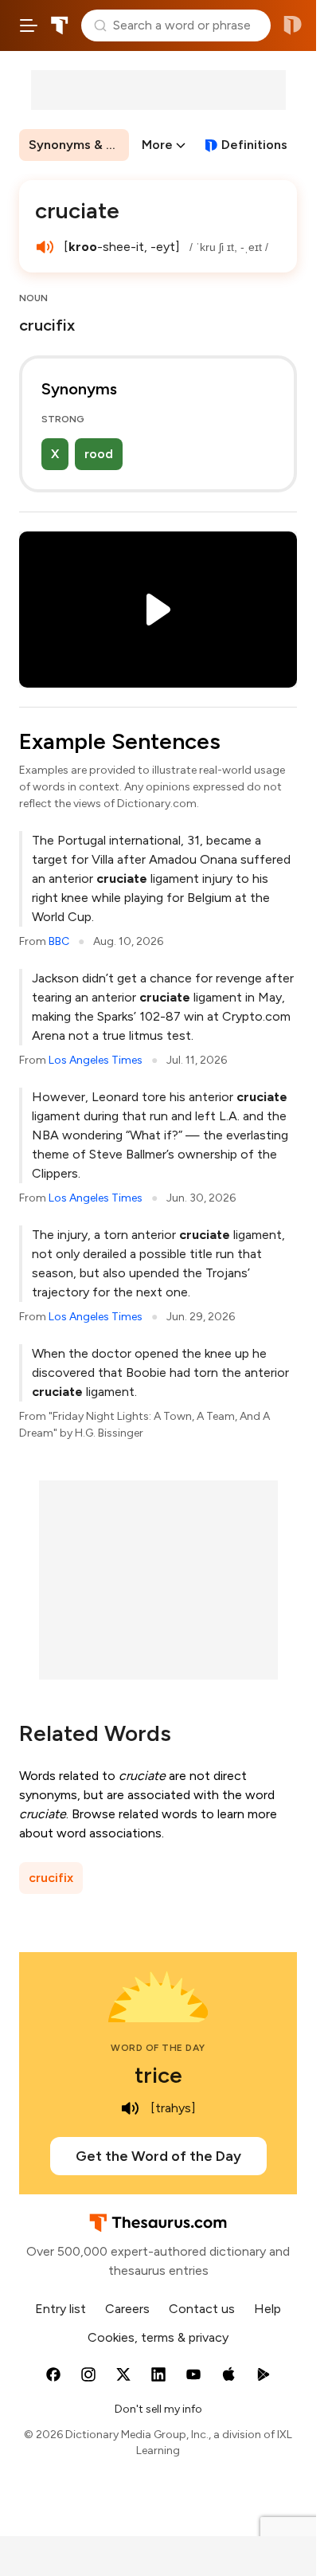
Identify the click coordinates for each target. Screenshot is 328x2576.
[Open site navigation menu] (29, 25)
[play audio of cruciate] (45, 247)
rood (99, 454)
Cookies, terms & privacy (158, 2337)
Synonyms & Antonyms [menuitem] (79, 145)
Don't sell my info (158, 2409)
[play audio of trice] (130, 2108)
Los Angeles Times (96, 1060)
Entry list (61, 2309)
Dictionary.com (293, 25)
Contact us (202, 2309)
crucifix (51, 1878)
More (157, 145)
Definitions (254, 145)
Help (267, 2309)
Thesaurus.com (60, 25)
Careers (127, 2309)
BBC (59, 941)
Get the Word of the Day (158, 2156)
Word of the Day (158, 2048)
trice (158, 2075)
